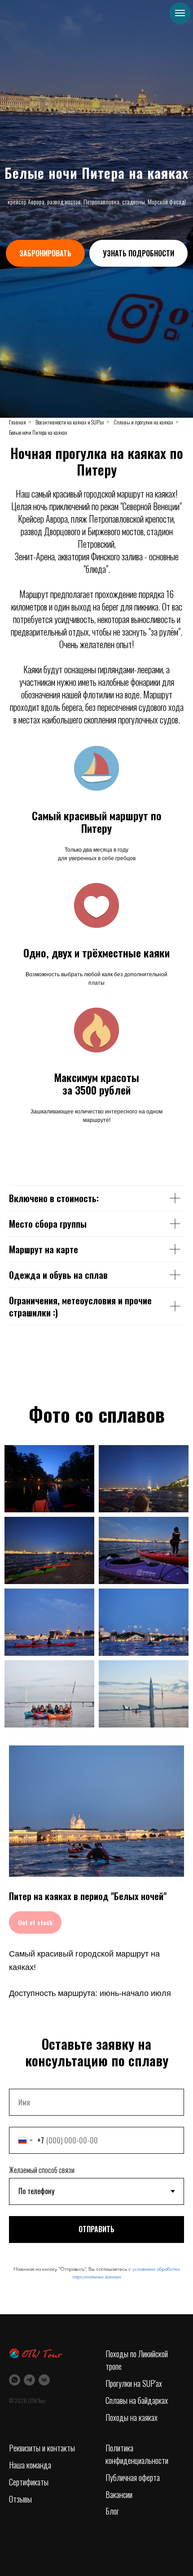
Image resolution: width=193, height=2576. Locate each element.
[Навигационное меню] (180, 13)
